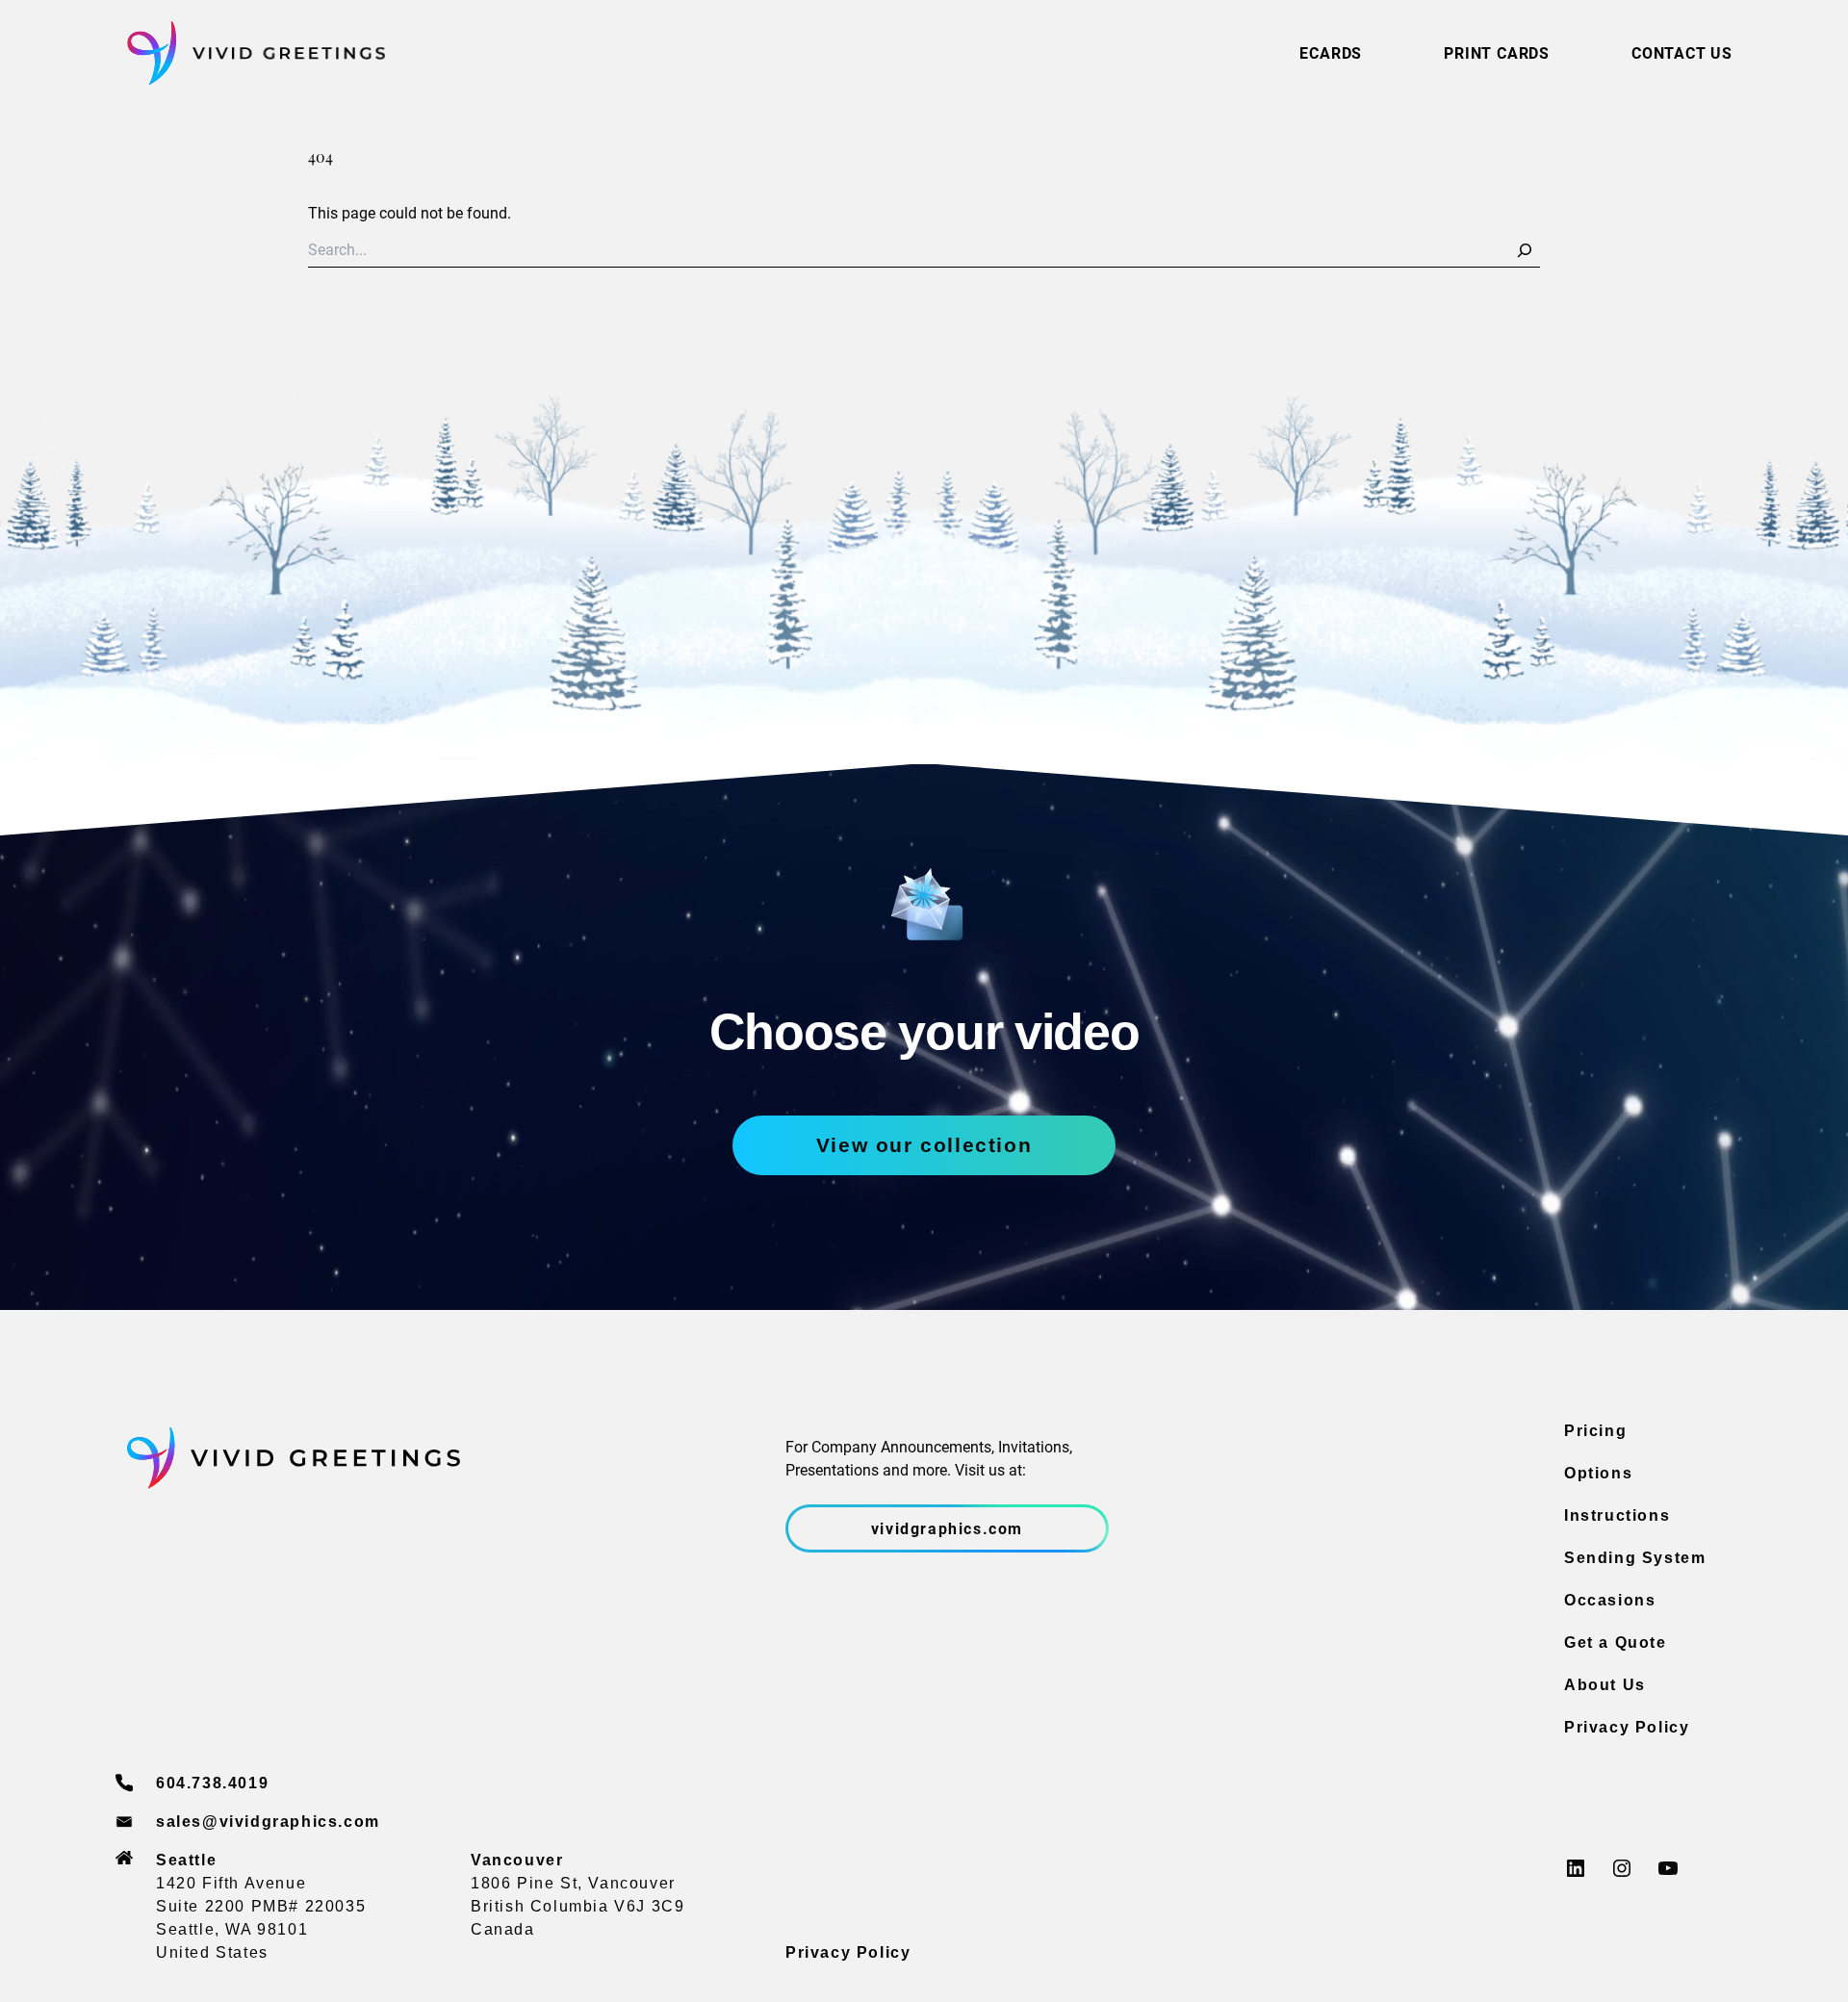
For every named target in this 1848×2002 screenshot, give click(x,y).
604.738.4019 (212, 1783)
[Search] (1525, 250)
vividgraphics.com (947, 1528)
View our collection (924, 1145)
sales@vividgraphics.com (268, 1822)
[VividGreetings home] (250, 53)
